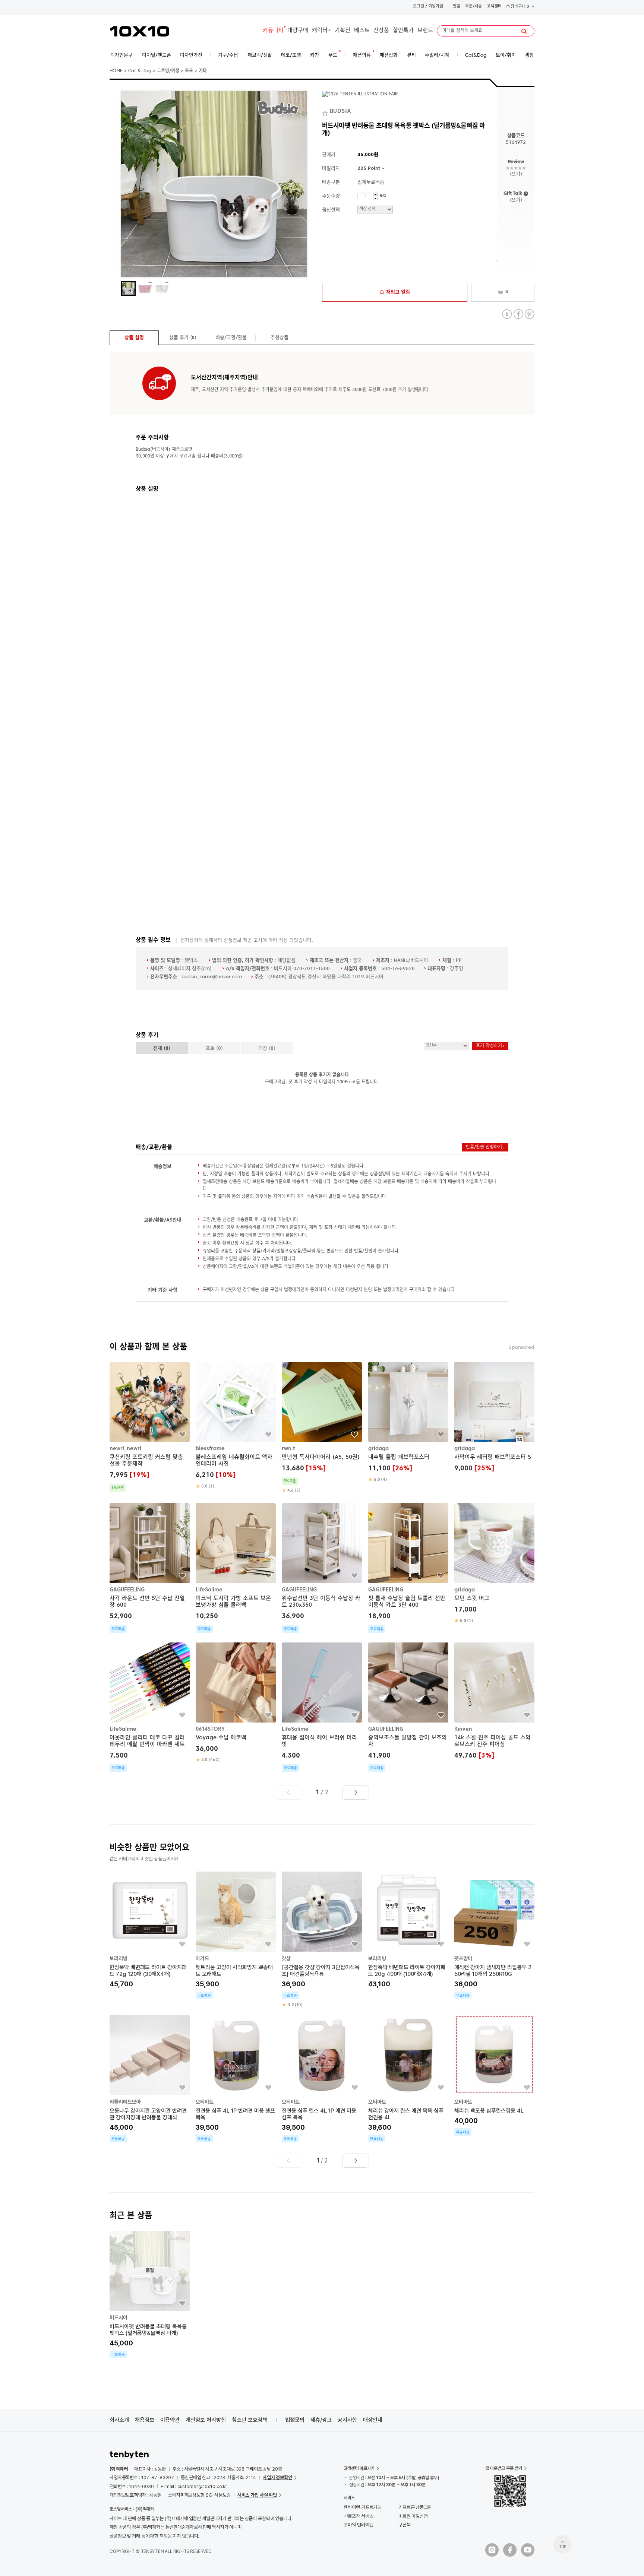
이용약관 (170, 2420)
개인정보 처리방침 (206, 2420)
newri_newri (125, 1449)
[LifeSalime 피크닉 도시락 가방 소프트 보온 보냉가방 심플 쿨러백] (236, 1568)
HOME (116, 71)
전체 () (162, 1048)
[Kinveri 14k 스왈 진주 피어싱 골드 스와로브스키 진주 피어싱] (494, 1702)
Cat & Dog (140, 71)
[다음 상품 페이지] (356, 1793)
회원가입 (436, 7)
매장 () (267, 1048)
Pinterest (529, 314)
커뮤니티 (273, 31)
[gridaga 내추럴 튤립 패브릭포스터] (408, 1422)
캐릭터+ (321, 31)
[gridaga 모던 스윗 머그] (494, 1563)
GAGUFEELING (127, 1590)
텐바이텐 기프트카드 (362, 2507)
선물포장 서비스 (358, 2516)
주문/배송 (473, 7)
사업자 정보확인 (277, 2477)
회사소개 (119, 2420)
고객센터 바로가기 (359, 2468)
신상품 (381, 31)
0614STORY (210, 1729)
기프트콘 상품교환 (415, 2507)
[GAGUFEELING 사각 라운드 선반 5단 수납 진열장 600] (150, 1568)
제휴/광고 (321, 2420)
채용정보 (145, 2420)
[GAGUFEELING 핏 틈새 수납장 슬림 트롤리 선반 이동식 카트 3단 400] (408, 1568)
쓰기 (516, 174)
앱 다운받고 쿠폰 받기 (504, 2468)
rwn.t (288, 1449)
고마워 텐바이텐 (358, 2525)
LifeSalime (209, 1590)
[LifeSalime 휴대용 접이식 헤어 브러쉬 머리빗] (322, 1707)
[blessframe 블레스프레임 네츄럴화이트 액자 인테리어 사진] (236, 1426)
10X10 (139, 31)
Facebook (518, 314)
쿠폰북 (405, 2525)
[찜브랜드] (326, 112)
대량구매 (298, 31)
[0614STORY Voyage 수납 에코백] (236, 1703)
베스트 (362, 31)
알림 (457, 7)
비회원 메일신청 (413, 2516)
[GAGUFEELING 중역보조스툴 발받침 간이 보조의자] (408, 1707)
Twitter (507, 314)
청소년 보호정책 (250, 2420)
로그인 (419, 7)
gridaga (378, 1449)
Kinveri (463, 1729)
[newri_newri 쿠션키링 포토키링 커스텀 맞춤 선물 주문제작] (150, 1427)
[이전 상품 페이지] (288, 1793)
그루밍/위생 (168, 71)
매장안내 (373, 2420)
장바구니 (519, 7)
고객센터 (494, 7)
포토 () (214, 1048)
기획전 (342, 31)
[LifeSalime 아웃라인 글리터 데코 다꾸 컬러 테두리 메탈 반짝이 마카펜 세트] (150, 1707)
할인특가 (403, 31)
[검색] (524, 31)
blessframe (210, 1449)
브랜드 (425, 31)
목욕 (189, 71)
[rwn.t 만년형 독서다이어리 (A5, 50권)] (322, 1428)
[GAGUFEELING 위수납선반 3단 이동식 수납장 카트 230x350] (322, 1568)
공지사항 (347, 2420)
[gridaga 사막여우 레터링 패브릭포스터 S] (494, 1418)
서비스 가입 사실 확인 (257, 2495)
